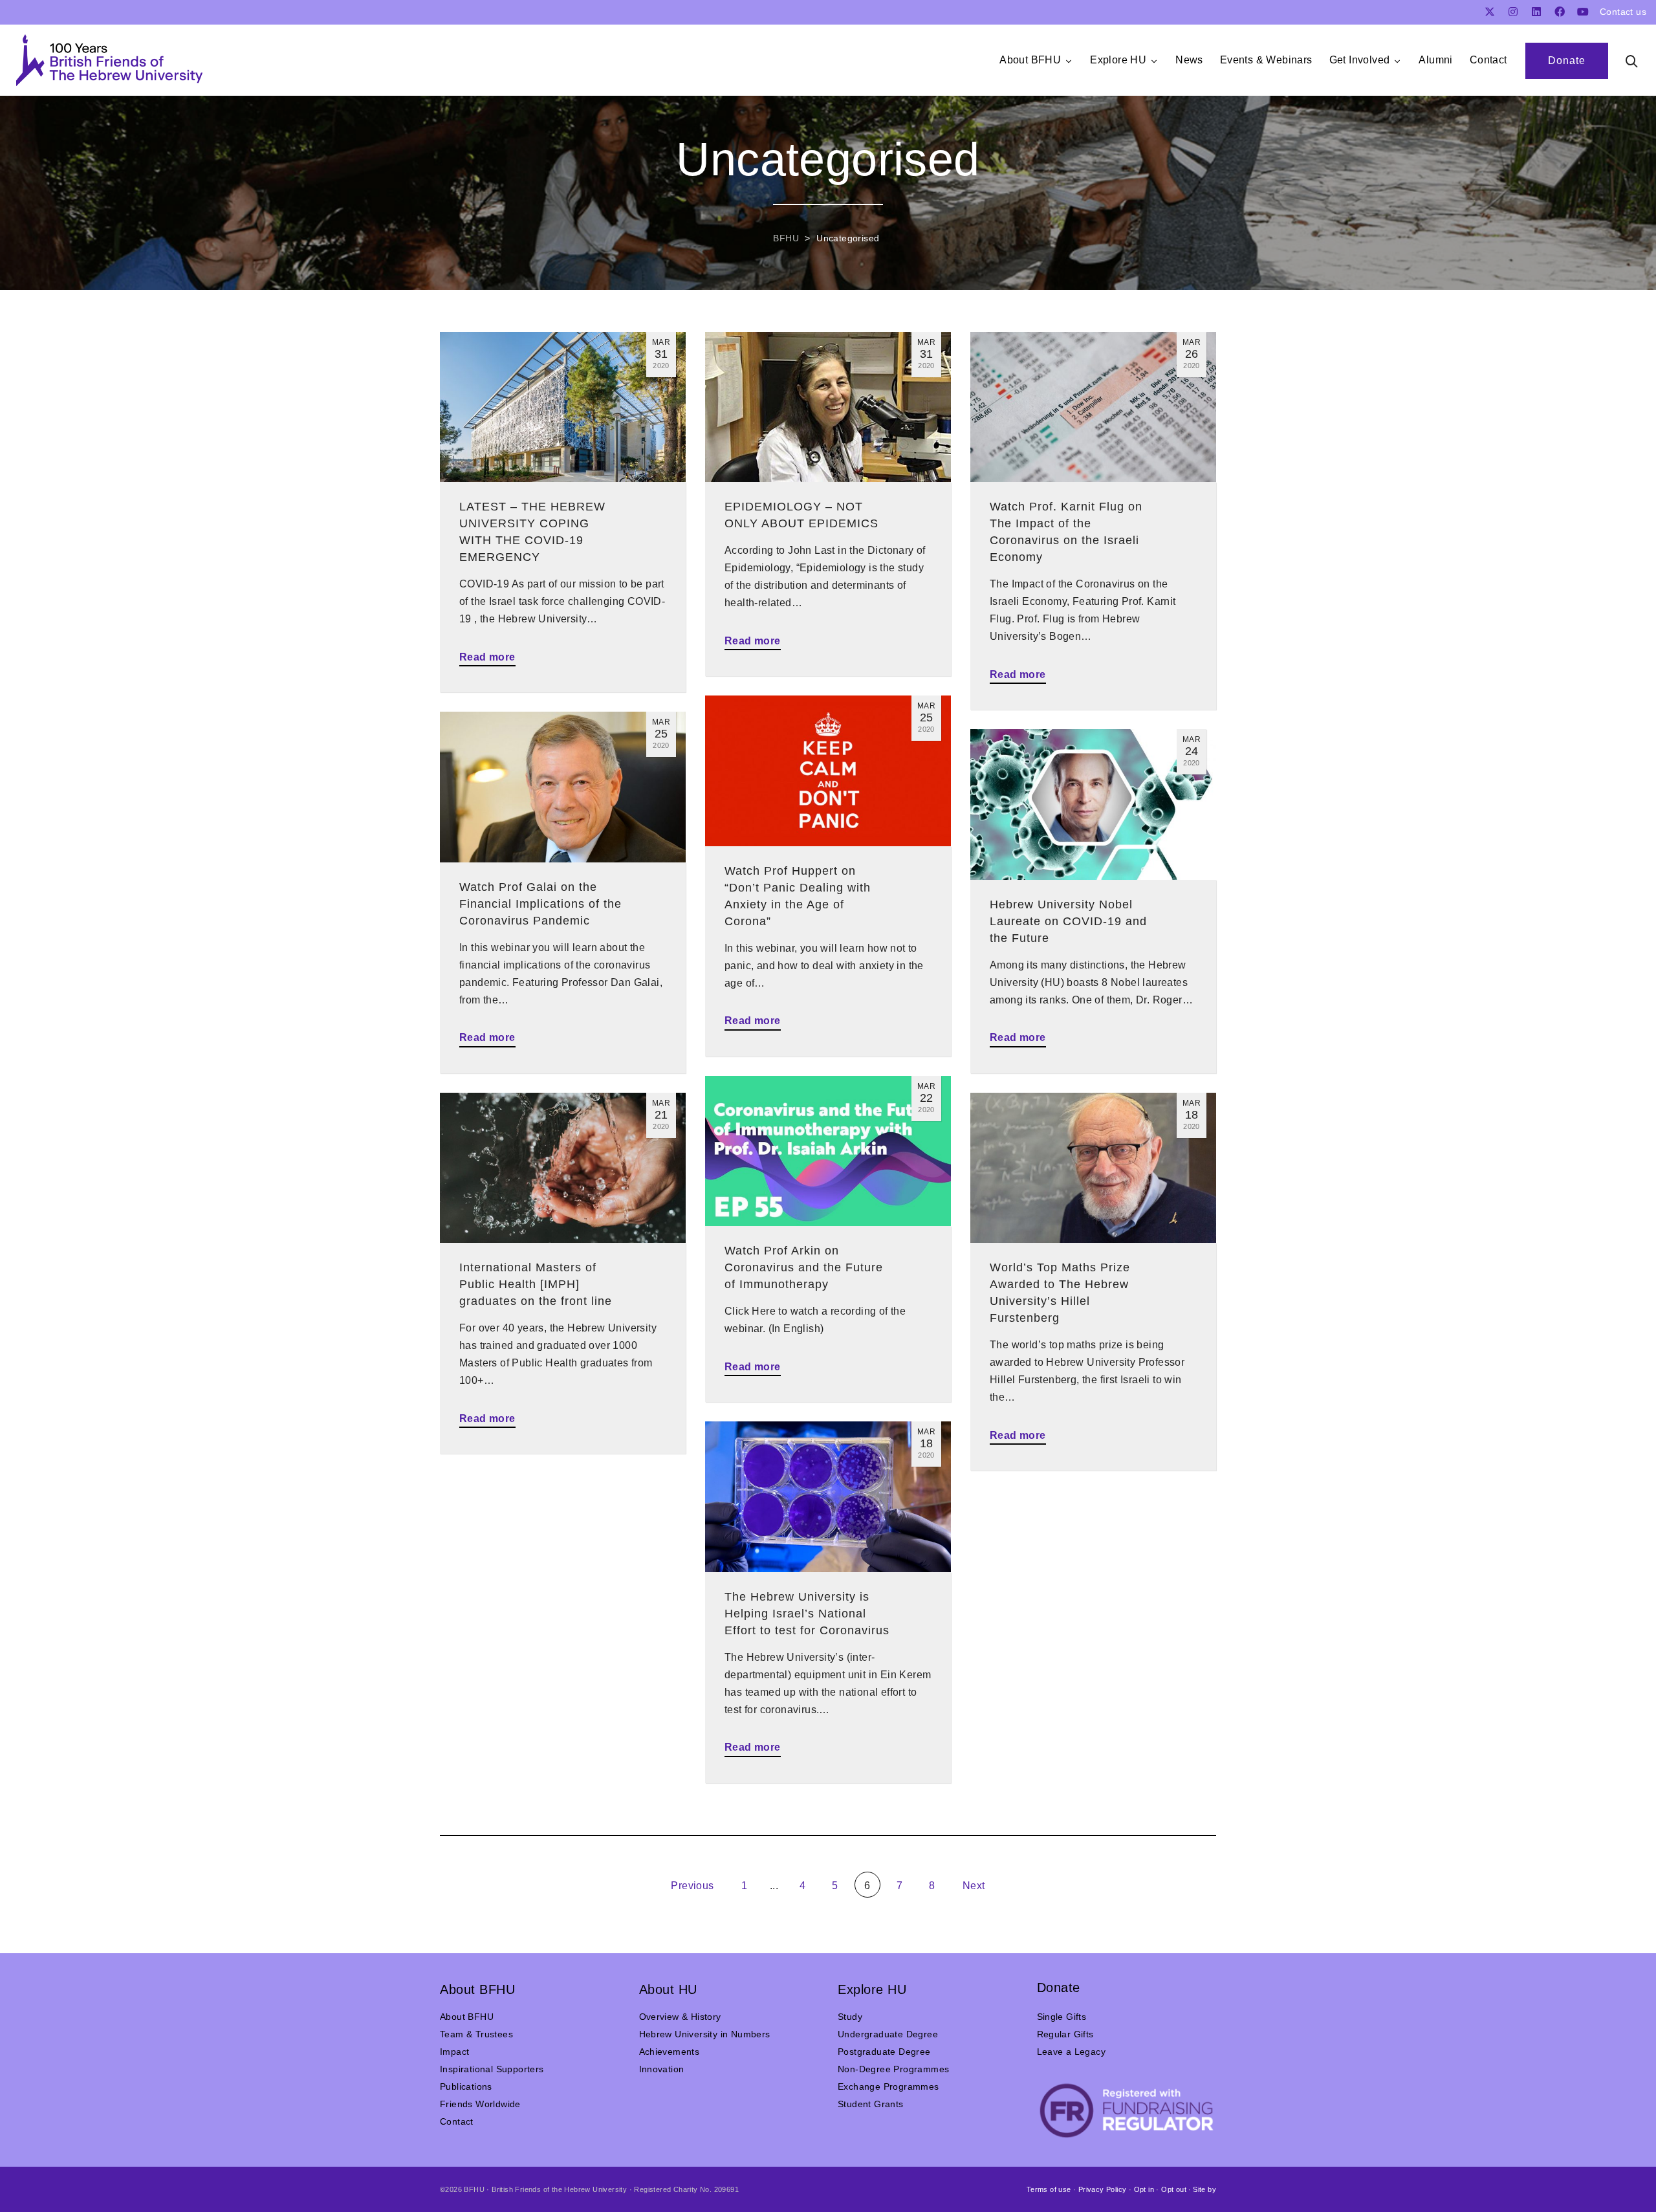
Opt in (1144, 2189)
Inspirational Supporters (492, 2069)
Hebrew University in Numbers (705, 2034)
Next (975, 1886)
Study (850, 2017)
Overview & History (680, 2017)
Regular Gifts (1065, 2034)
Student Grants (871, 2104)
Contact (457, 2121)
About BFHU (467, 2017)
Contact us (1623, 12)
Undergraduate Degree (888, 2034)
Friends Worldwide (480, 2104)
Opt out (1174, 2189)
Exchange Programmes (888, 2086)
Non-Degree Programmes (893, 2069)
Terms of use (1049, 2189)
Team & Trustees (476, 2034)
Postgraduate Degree (884, 2052)
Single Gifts (1062, 2017)
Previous (691, 1886)
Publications (466, 2086)
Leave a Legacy (1072, 2052)
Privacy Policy (1103, 2189)
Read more (487, 657)
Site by (1204, 2189)
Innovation (662, 2069)
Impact (454, 2052)
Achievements (670, 2052)
